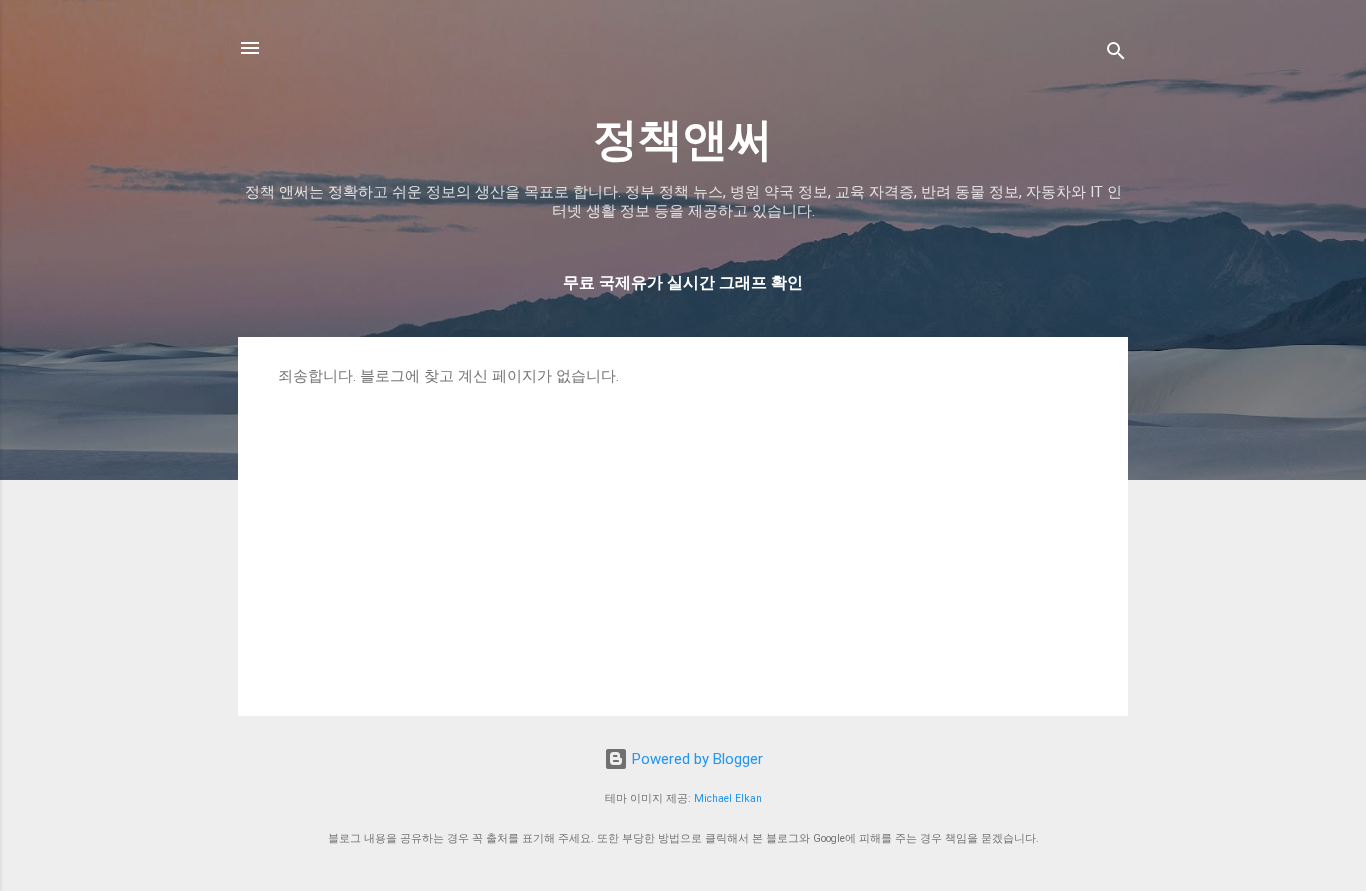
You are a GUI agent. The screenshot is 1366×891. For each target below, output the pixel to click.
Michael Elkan (728, 798)
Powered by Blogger (695, 759)
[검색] (1116, 54)
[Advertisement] (683, 536)
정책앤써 (683, 139)
